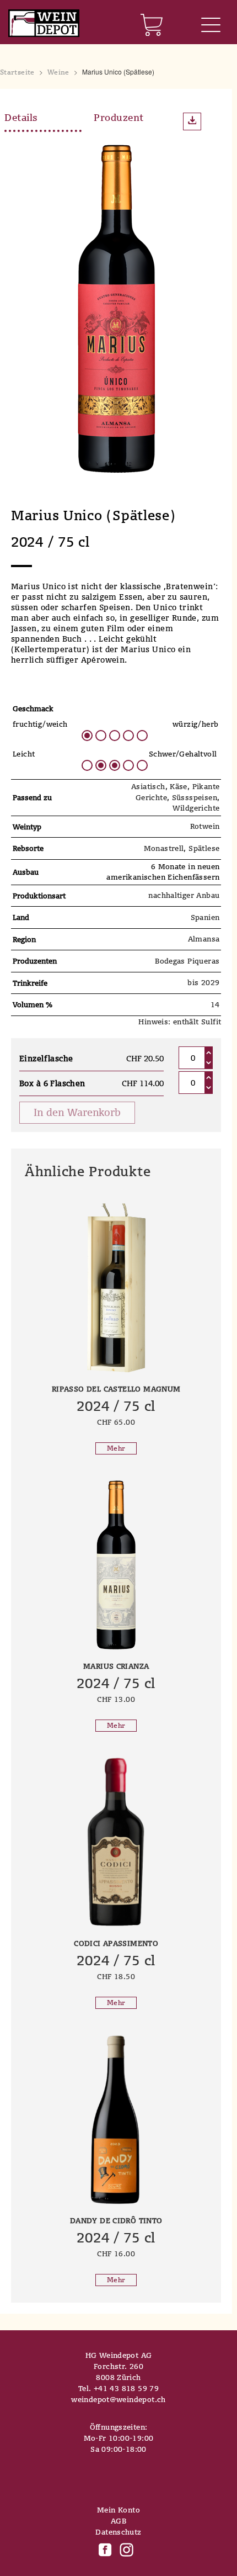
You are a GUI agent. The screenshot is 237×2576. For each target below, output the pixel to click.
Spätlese (204, 848)
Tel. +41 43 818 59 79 (118, 2388)
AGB (118, 2521)
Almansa (204, 939)
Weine (58, 72)
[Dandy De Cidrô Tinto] (116, 2119)
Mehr (116, 1448)
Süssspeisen (195, 797)
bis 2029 (203, 982)
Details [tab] (21, 117)
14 (215, 1004)
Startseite (17, 72)
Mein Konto (118, 2510)
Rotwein (205, 826)
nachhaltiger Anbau (184, 895)
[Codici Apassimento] (116, 1842)
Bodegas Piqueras (187, 961)
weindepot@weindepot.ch (118, 2399)
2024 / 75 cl (116, 1406)
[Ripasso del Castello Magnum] (116, 1288)
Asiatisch (148, 786)
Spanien (205, 917)
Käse (179, 786)
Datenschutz (118, 2532)
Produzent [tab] (119, 117)
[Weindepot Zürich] (44, 24)
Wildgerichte (196, 808)
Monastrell (164, 848)
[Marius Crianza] (116, 1565)
